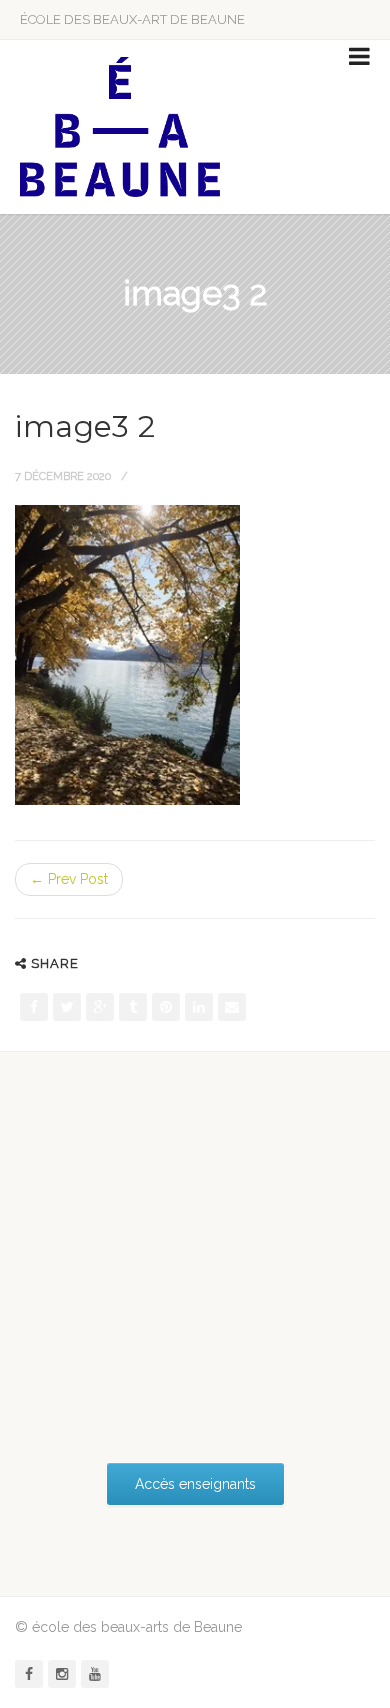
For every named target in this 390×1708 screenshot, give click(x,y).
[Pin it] (166, 1007)
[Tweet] (67, 1007)
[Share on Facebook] (34, 1007)
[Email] (232, 1007)
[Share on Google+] (100, 1007)
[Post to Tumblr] (133, 1007)
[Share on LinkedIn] (199, 1007)
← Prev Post (69, 879)
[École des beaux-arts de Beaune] (120, 127)
